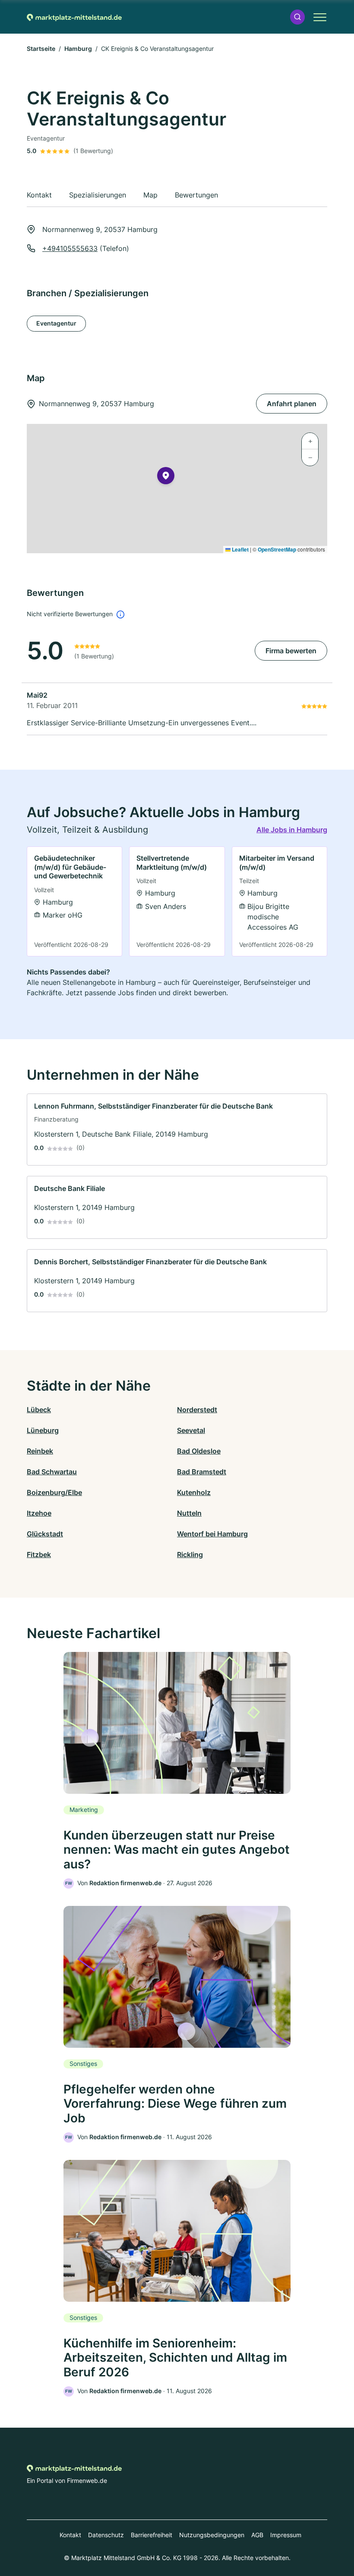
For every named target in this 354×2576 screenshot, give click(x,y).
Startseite (41, 49)
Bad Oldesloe (199, 1451)
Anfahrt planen (292, 404)
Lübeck (39, 1410)
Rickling (190, 1554)
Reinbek (40, 1451)
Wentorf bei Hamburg (212, 1534)
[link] (74, 901)
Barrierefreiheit (152, 2535)
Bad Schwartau (52, 1472)
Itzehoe (39, 1513)
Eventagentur (56, 323)
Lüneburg (43, 1430)
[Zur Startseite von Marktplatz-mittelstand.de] (74, 17)
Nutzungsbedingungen (212, 2535)
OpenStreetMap (277, 549)
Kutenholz (194, 1492)
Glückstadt (45, 1534)
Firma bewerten (291, 651)
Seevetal (191, 1430)
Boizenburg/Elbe (54, 1492)
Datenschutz (106, 2535)
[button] (297, 17)
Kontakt (70, 2535)
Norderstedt (197, 1410)
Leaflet (240, 549)
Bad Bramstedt (202, 1472)
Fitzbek (39, 1554)
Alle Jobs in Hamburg (292, 830)
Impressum (286, 2535)
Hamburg (78, 49)
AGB (257, 2535)
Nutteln (189, 1513)
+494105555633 (70, 248)
